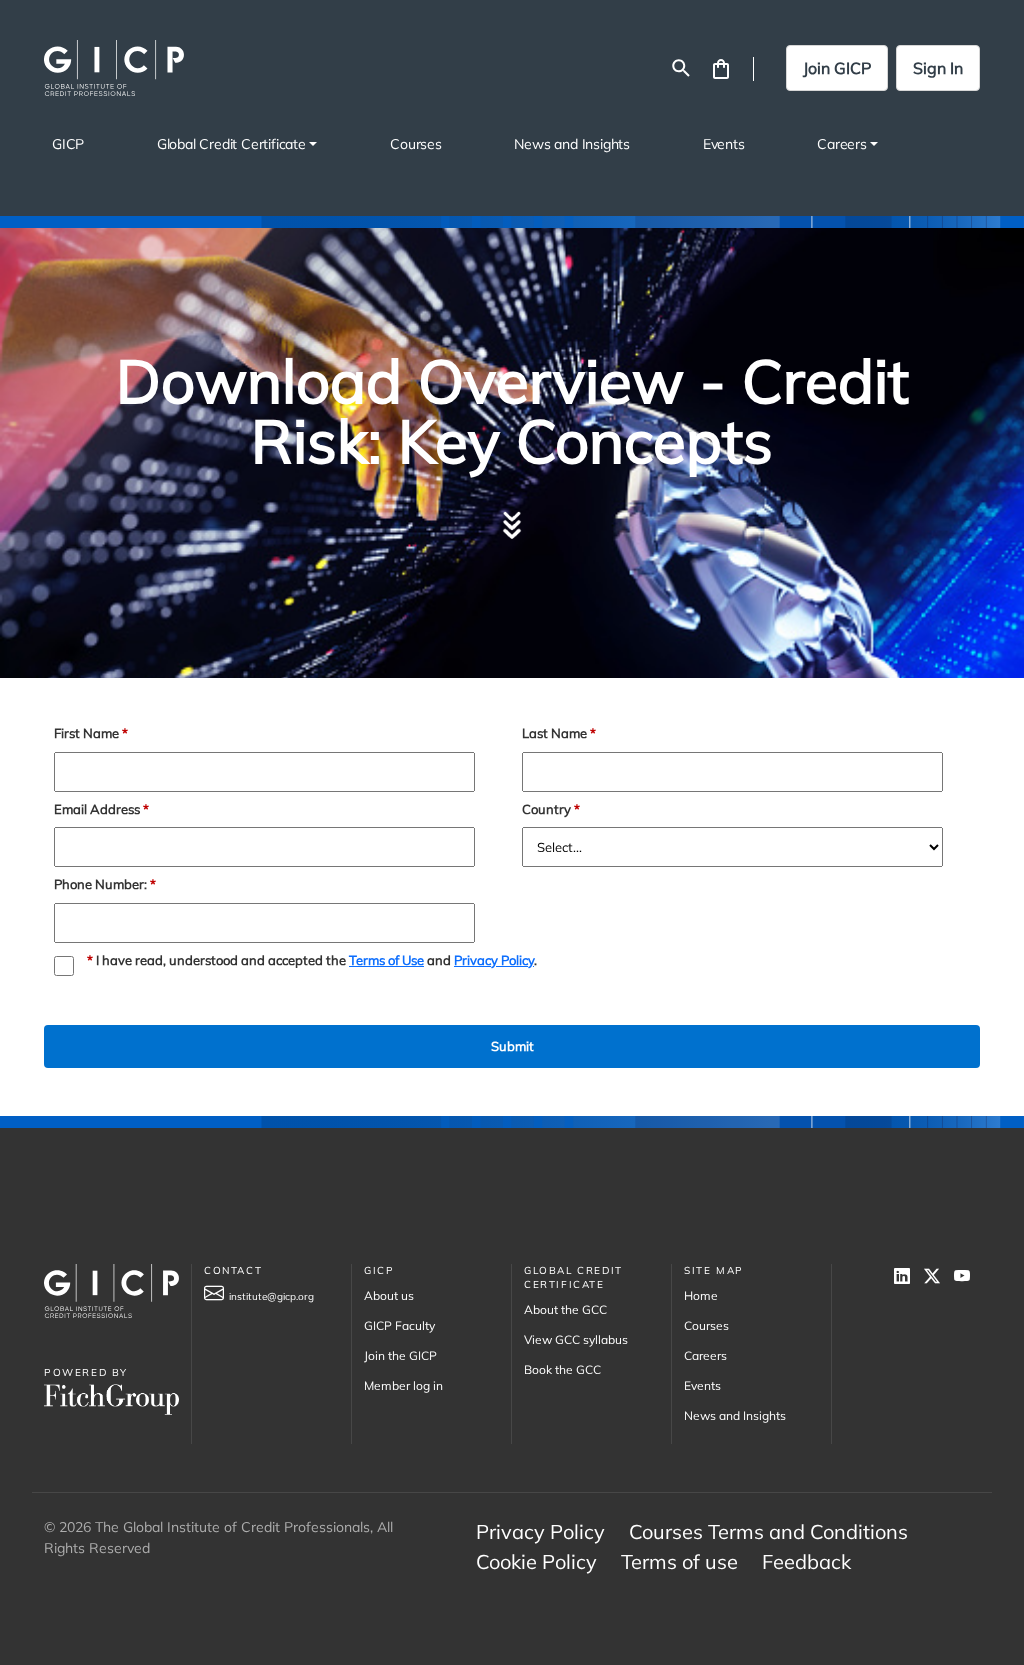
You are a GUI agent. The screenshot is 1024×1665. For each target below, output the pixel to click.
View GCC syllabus (576, 1339)
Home (701, 1295)
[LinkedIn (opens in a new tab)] (909, 1276)
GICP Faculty (399, 1325)
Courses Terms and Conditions (768, 1531)
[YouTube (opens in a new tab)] (967, 1276)
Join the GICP (400, 1355)
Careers (842, 144)
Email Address (101, 809)
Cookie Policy (536, 1561)
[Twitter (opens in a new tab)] (939, 1276)
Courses (416, 144)
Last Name (559, 733)
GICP (68, 144)
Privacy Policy (494, 960)
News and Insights (572, 144)
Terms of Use (386, 960)
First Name (91, 733)
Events (724, 144)
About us (389, 1295)
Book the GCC (562, 1369)
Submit (512, 1046)
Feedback (806, 1561)
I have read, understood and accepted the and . (312, 960)
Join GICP (837, 68)
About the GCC (565, 1309)
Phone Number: (105, 884)
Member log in (403, 1385)
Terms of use (679, 1561)
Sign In (938, 68)
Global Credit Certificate (231, 144)
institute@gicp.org (271, 1296)
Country (551, 809)
